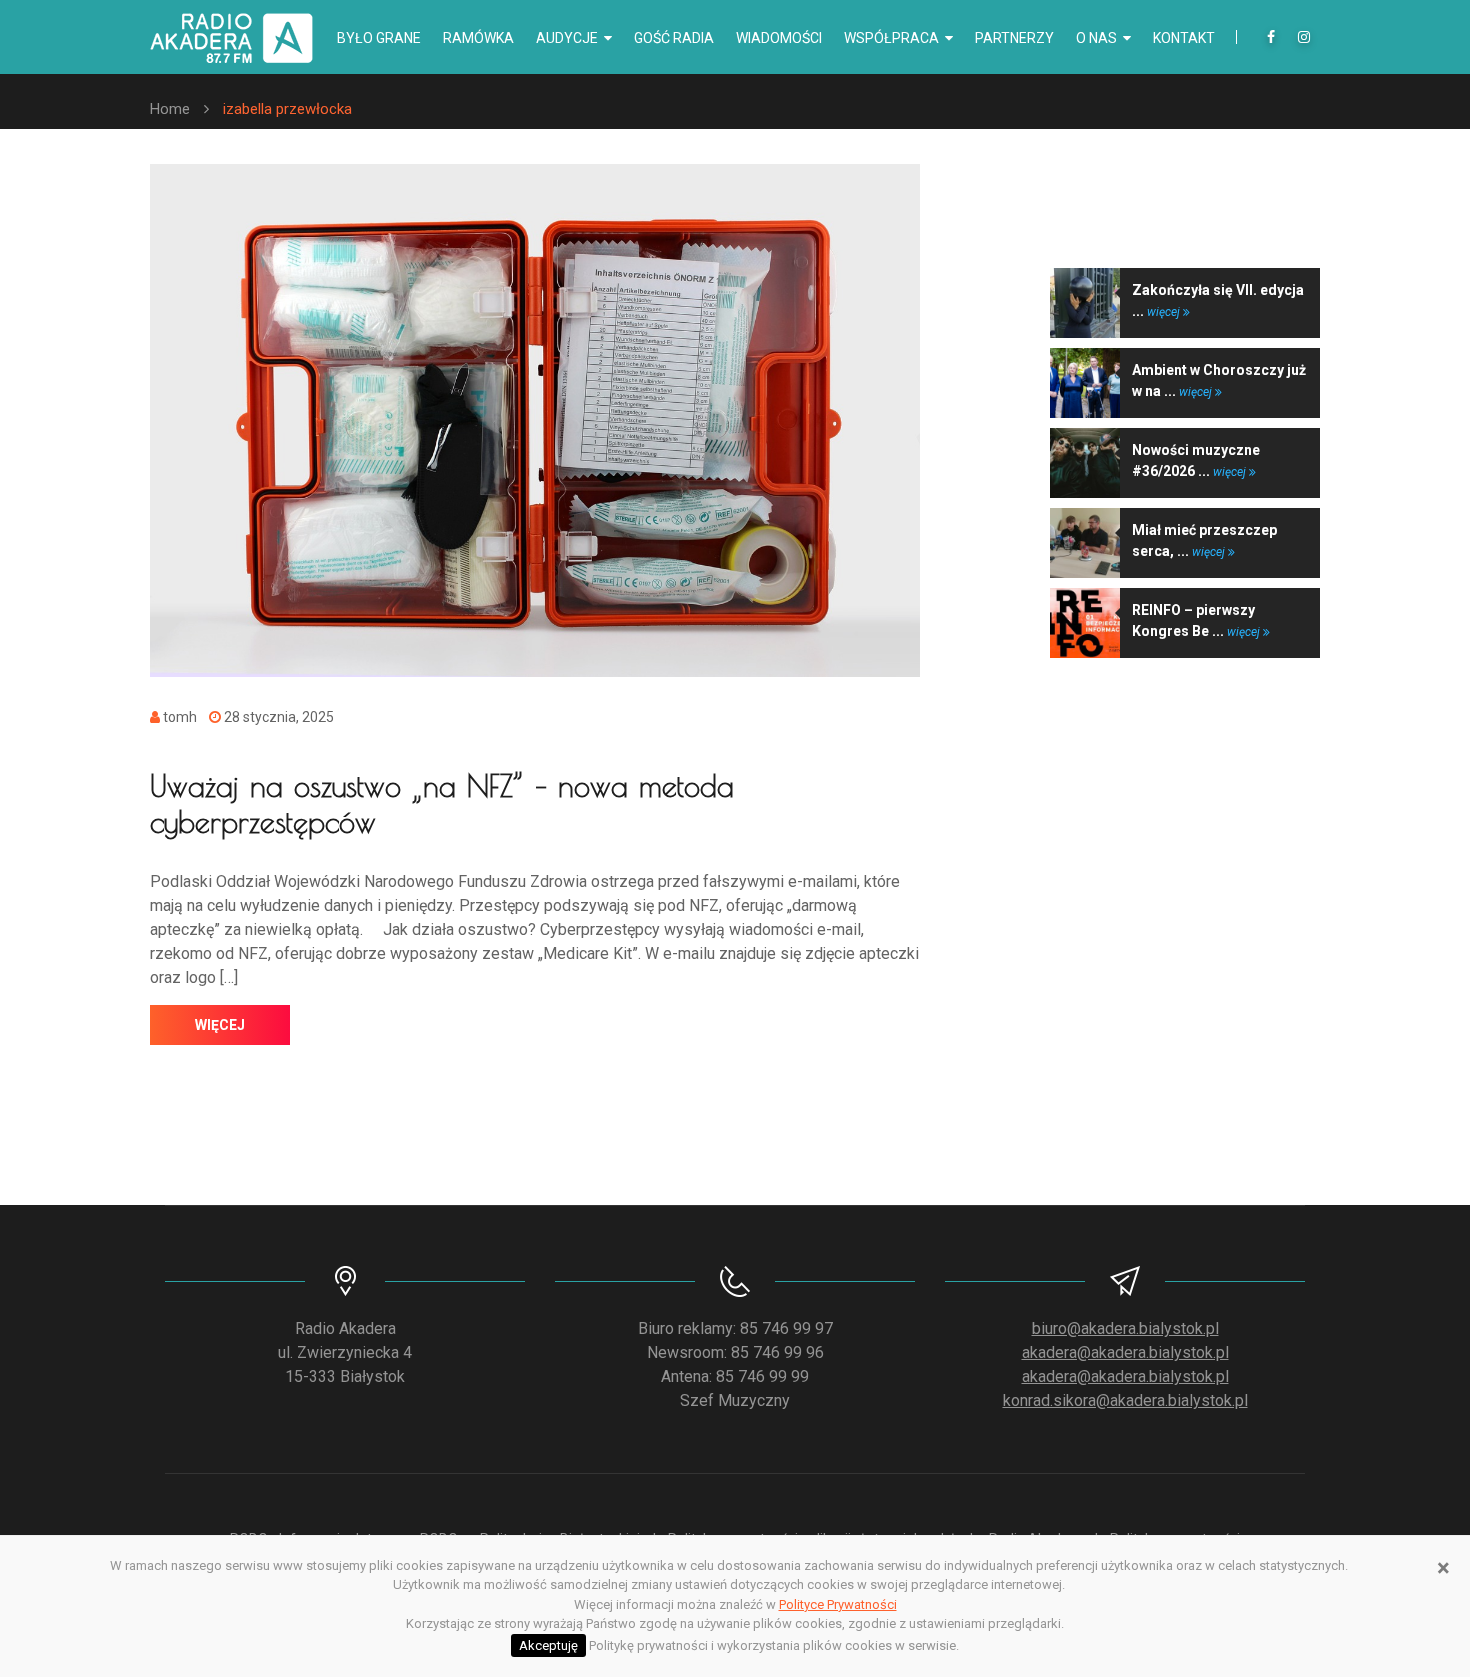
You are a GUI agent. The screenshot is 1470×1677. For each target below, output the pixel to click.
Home (170, 109)
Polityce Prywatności (838, 1604)
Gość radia (674, 38)
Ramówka (478, 38)
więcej (220, 1025)
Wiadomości (779, 38)
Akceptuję (548, 1645)
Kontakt (1184, 38)
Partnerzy (1014, 38)
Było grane (379, 38)
